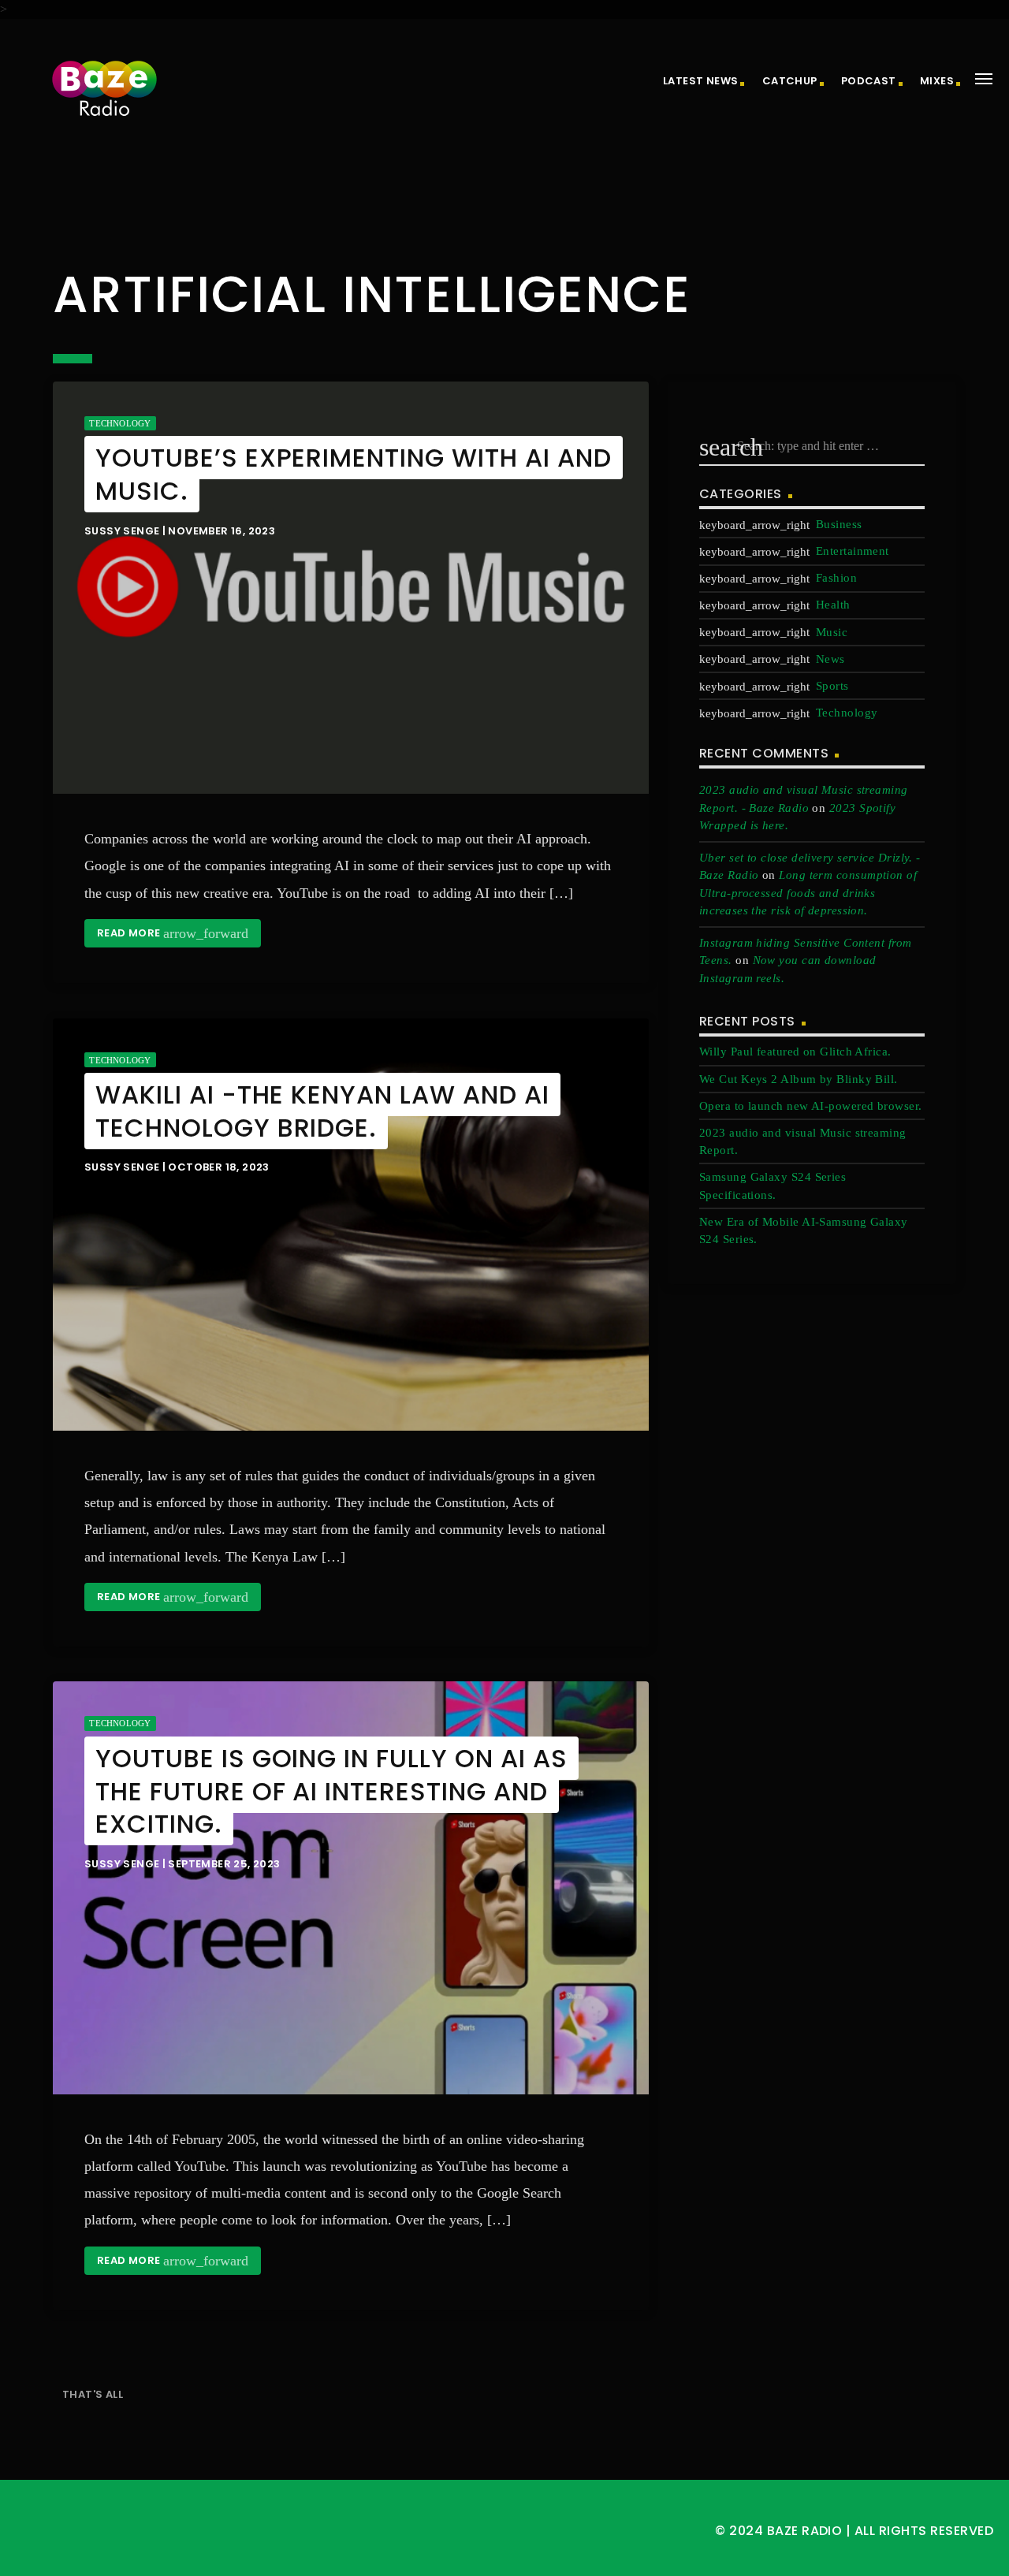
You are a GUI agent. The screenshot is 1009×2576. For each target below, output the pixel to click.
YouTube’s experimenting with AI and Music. (354, 474)
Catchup (790, 81)
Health (833, 605)
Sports (832, 686)
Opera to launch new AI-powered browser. (811, 1106)
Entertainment (853, 551)
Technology (120, 423)
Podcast (869, 81)
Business (839, 524)
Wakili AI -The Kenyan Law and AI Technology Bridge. (322, 1111)
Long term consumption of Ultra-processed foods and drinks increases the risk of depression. (808, 893)
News (830, 659)
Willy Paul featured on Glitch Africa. (795, 1052)
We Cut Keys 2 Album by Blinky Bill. (799, 1079)
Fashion (836, 578)
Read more (173, 933)
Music (832, 632)
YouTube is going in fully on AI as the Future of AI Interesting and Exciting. (331, 1791)
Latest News (700, 81)
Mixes (937, 81)
